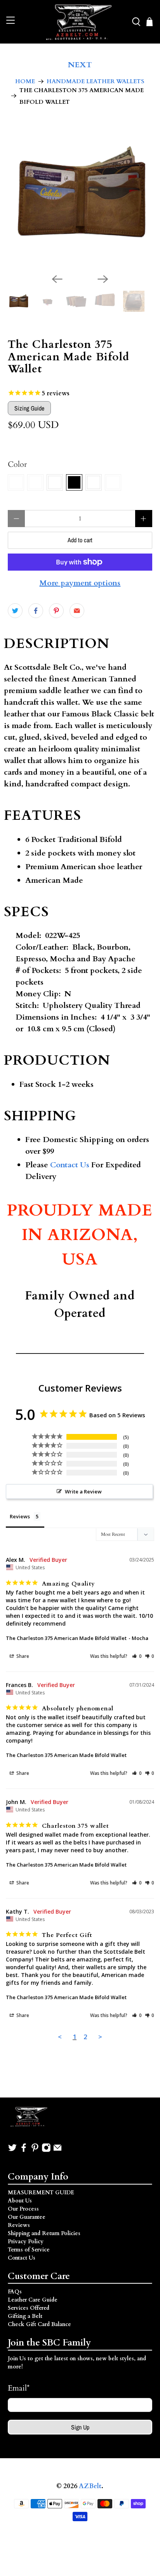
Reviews (19, 2225)
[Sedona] (113, 482)
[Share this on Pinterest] (56, 611)
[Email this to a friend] (77, 611)
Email (19, 2388)
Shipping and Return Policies (44, 2233)
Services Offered (29, 2308)
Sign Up (80, 2427)
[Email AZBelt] (57, 2151)
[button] (137, 1656)
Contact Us (70, 1165)
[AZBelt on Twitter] (12, 2151)
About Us (20, 2201)
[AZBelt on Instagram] (46, 2151)
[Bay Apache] (35, 482)
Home (25, 81)
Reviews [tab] (20, 1516)
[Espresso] (94, 482)
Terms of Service (29, 2250)
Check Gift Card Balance (39, 2324)
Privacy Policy (26, 2242)
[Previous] (57, 279)
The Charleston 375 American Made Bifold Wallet (66, 1638)
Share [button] (22, 1656)
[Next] (103, 279)
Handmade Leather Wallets (96, 81)
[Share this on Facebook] (36, 611)
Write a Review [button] (83, 1491)
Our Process (23, 2209)
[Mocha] (55, 482)
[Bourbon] (16, 482)
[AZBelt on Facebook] (24, 2151)
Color (17, 464)
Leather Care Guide (33, 2300)
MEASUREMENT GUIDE (41, 2193)
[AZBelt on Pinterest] (35, 2151)
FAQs (15, 2292)
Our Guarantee (27, 2217)
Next (80, 65)
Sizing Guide (29, 408)
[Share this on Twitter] (15, 611)
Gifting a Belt (25, 2316)
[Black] (74, 482)
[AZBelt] (80, 22)
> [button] (100, 2037)
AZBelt (90, 2486)
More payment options (80, 583)
